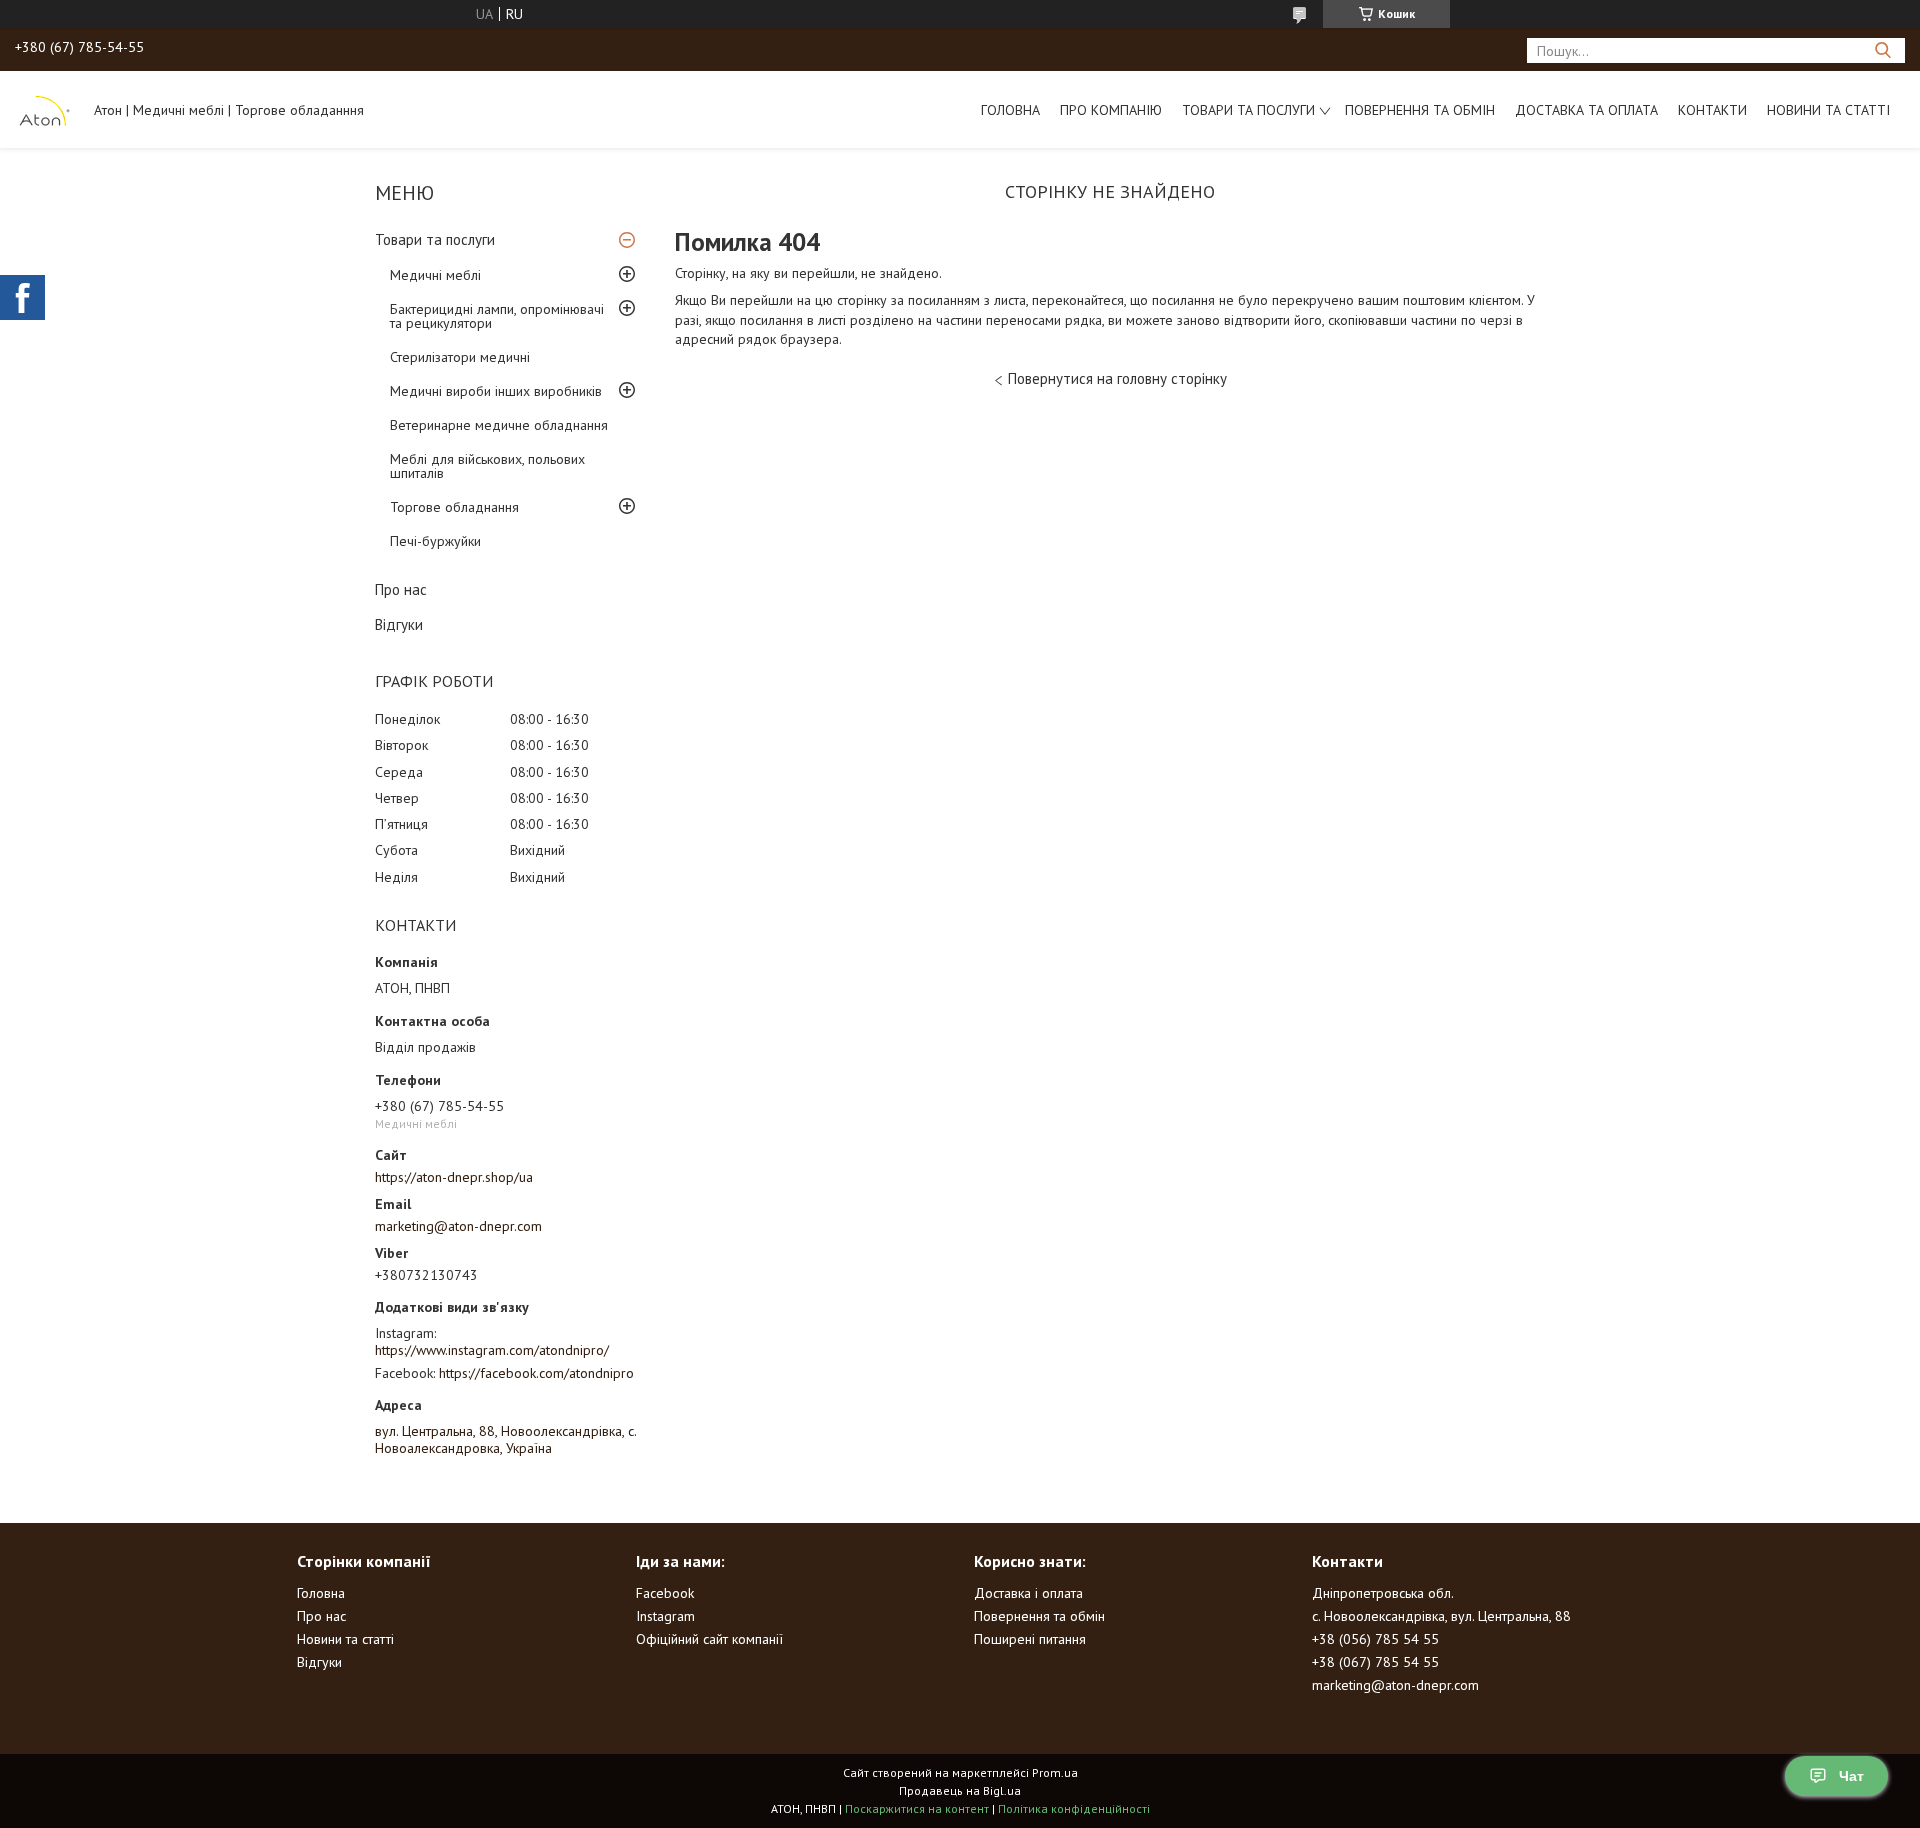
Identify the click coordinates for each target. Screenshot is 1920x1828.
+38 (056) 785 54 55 (1375, 1639)
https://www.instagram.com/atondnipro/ (492, 1350)
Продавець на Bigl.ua (960, 1790)
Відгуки (399, 624)
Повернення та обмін (1420, 110)
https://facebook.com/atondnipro (536, 1373)
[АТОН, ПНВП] (45, 109)
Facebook (665, 1593)
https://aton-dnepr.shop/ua (454, 1177)
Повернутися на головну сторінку (1117, 378)
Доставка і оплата (1028, 1593)
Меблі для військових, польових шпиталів (487, 466)
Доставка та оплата (1586, 110)
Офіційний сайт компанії (709, 1639)
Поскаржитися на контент (917, 1808)
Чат (1851, 1776)
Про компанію (1111, 110)
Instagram (665, 1616)
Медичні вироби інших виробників (496, 391)
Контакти (1712, 110)
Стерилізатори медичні (460, 357)
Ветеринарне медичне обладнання (499, 425)
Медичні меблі (435, 275)
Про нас (401, 589)
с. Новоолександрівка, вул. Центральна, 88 (1441, 1616)
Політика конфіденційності (1074, 1808)
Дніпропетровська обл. (1383, 1593)
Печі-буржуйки (435, 541)
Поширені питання (1030, 1639)
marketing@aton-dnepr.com (458, 1226)
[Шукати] (1882, 50)
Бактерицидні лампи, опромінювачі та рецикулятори (497, 316)
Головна (1010, 110)
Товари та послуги (1248, 110)
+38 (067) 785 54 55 (1375, 1662)
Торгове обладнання (454, 507)
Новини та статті (1828, 110)
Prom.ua (1055, 1772)
